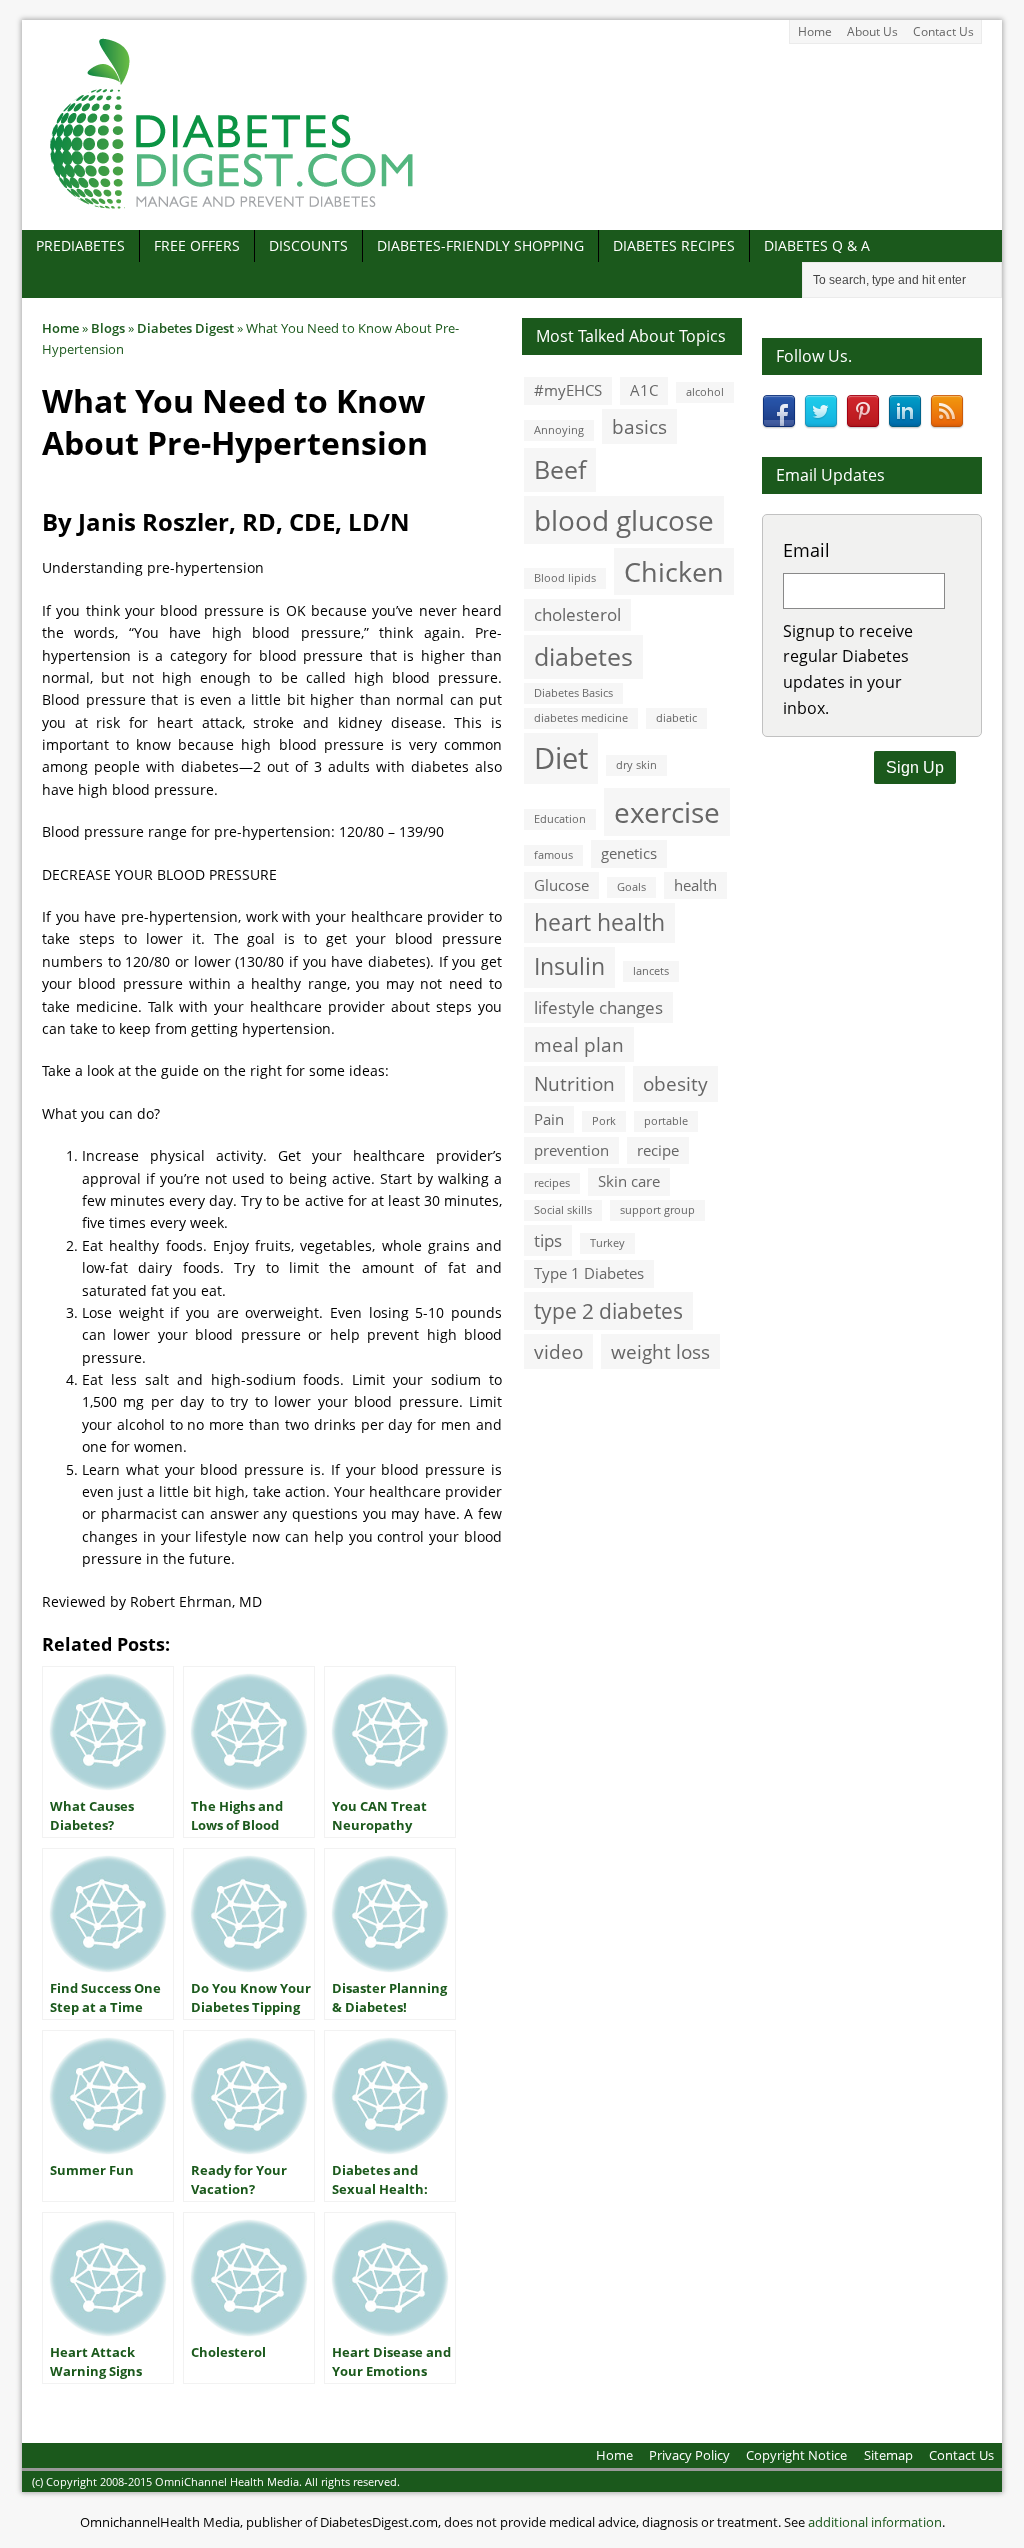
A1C (644, 390)
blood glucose (624, 520)
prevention (571, 1150)
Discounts (308, 245)
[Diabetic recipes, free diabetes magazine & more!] (232, 208)
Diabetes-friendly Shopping (480, 245)
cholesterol (577, 614)
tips (548, 1240)
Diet (561, 758)
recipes (552, 1183)
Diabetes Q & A (817, 245)
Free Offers (197, 245)
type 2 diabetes (608, 1310)
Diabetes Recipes (674, 245)
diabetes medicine (581, 718)
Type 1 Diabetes (589, 1273)
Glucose (561, 885)
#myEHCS (568, 390)
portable (666, 1121)
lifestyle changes (598, 1007)
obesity (675, 1083)
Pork (604, 1121)
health (695, 885)
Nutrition (574, 1083)
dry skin (636, 765)
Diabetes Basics (573, 693)
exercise (667, 812)
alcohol (705, 392)
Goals (631, 887)
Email (806, 550)
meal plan (579, 1044)
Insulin (569, 966)
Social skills (563, 1210)
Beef (560, 469)
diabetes (583, 656)
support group (657, 1210)
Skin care (629, 1181)
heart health (599, 922)
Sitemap (888, 2455)
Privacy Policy (689, 2455)
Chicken (674, 571)
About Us (872, 31)
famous (553, 855)
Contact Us (943, 31)
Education (560, 819)
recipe (658, 1150)
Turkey (607, 1243)
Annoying (559, 430)
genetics (629, 853)
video (558, 1351)
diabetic (676, 718)
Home (815, 31)
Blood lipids (565, 578)
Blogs (108, 328)
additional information (875, 2522)
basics (639, 426)
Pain (549, 1119)
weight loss (660, 1351)
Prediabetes (80, 245)
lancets (651, 971)
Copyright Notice (796, 2455)
